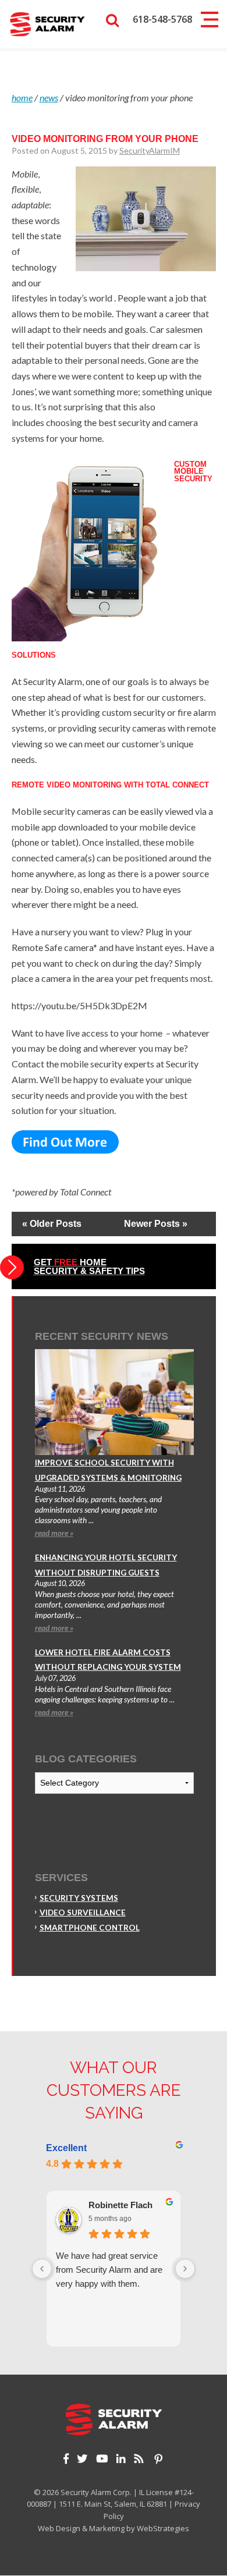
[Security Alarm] (47, 23)
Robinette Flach (120, 2205)
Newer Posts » (156, 1224)
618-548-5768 (162, 19)
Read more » (54, 1533)
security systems (79, 1898)
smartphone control (90, 1928)
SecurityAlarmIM (150, 150)
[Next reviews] (185, 2269)
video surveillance (83, 1913)
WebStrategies (163, 2528)
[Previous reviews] (42, 2269)
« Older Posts (52, 1224)
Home (22, 97)
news (49, 97)
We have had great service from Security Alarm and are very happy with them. (109, 2270)
